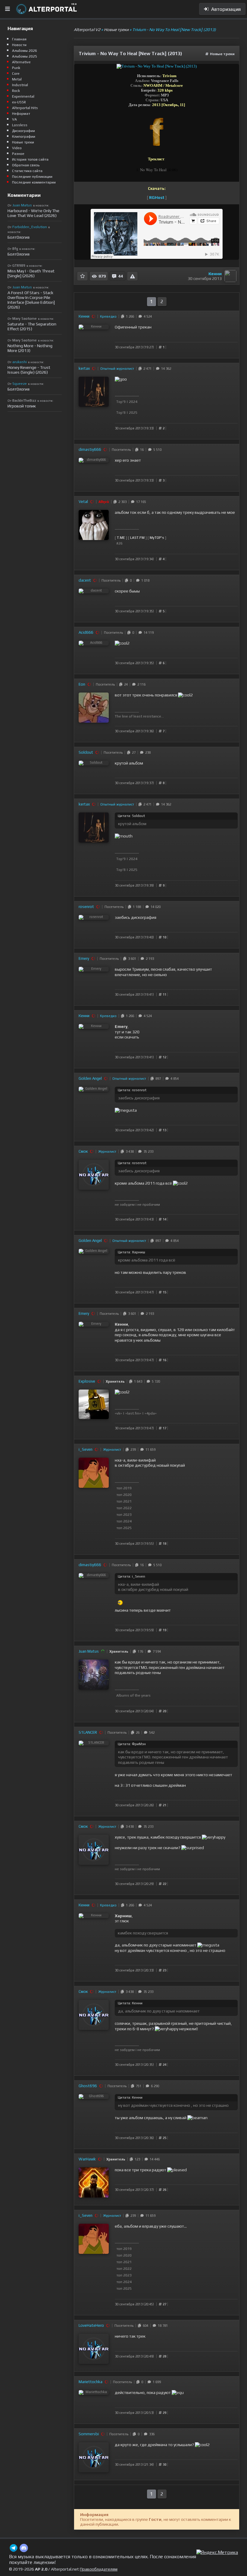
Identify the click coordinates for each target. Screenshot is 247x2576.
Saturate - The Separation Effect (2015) (32, 326)
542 (151, 1733)
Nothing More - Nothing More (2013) (30, 348)
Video (17, 148)
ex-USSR (19, 102)
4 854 (174, 1079)
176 (139, 1651)
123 (136, 2159)
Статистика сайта (27, 171)
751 (138, 2086)
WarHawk (87, 2159)
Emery (84, 958)
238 (147, 752)
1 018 (144, 580)
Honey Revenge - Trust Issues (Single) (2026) (29, 370)
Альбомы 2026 (25, 51)
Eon (82, 684)
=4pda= (151, 1413)
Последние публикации (32, 177)
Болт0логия (19, 237)
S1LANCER (88, 1732)
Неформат (21, 114)
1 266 (129, 316)
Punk (16, 68)
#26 (119, 543)
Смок (83, 1151)
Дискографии (23, 131)
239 (132, 1450)
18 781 (162, 2326)
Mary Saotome (25, 319)
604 (145, 2326)
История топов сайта (30, 159)
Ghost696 (88, 2086)
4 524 (147, 316)
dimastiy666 (90, 449)
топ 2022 (124, 1508)
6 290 (154, 2086)
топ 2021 (124, 1501)
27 (133, 752)
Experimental (23, 96)
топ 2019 (124, 1488)
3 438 (129, 1151)
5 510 (156, 450)
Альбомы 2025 (25, 56)
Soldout (86, 752)
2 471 (147, 369)
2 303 (122, 502)
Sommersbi (89, 2434)
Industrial (20, 85)
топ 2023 (124, 1515)
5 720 (155, 1381)
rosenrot (86, 907)
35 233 (147, 1151)
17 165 (140, 502)
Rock (16, 91)
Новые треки (222, 54)
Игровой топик (22, 406)
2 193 (149, 959)
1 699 (156, 2382)
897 (157, 1079)
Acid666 (86, 632)
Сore (16, 74)
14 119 (148, 633)
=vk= (118, 1413)
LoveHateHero (91, 2325)
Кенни (215, 274)
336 (151, 2434)
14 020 (155, 907)
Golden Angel (90, 1078)
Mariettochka (91, 2382)
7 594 (156, 1651)
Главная (19, 39)
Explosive (87, 1381)
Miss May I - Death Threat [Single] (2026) (31, 273)
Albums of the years (133, 1695)
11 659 (150, 1450)
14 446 (154, 2159)
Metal (17, 79)
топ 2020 (124, 1495)
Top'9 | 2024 (127, 402)
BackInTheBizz (24, 401)
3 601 (131, 959)
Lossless (20, 125)
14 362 (165, 369)
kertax (84, 368)
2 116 (141, 684)
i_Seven (86, 1449)
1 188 (136, 907)
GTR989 (19, 265)
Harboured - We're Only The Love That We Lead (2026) (33, 213)
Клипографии (24, 137)
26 (137, 1733)
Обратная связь (26, 165)
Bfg (15, 249)
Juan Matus (89, 1651)
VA (14, 119)
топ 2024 (124, 1521)
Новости (19, 45)
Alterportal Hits (25, 108)
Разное (18, 154)
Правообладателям (99, 2569)
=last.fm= (133, 1413)
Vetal (83, 502)
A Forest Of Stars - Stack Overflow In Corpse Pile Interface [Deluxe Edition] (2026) (31, 300)
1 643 (137, 1381)
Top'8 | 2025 (127, 413)
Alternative (21, 62)
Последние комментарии (34, 182)
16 (141, 450)
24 (125, 684)
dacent (85, 580)
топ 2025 (124, 1528)
